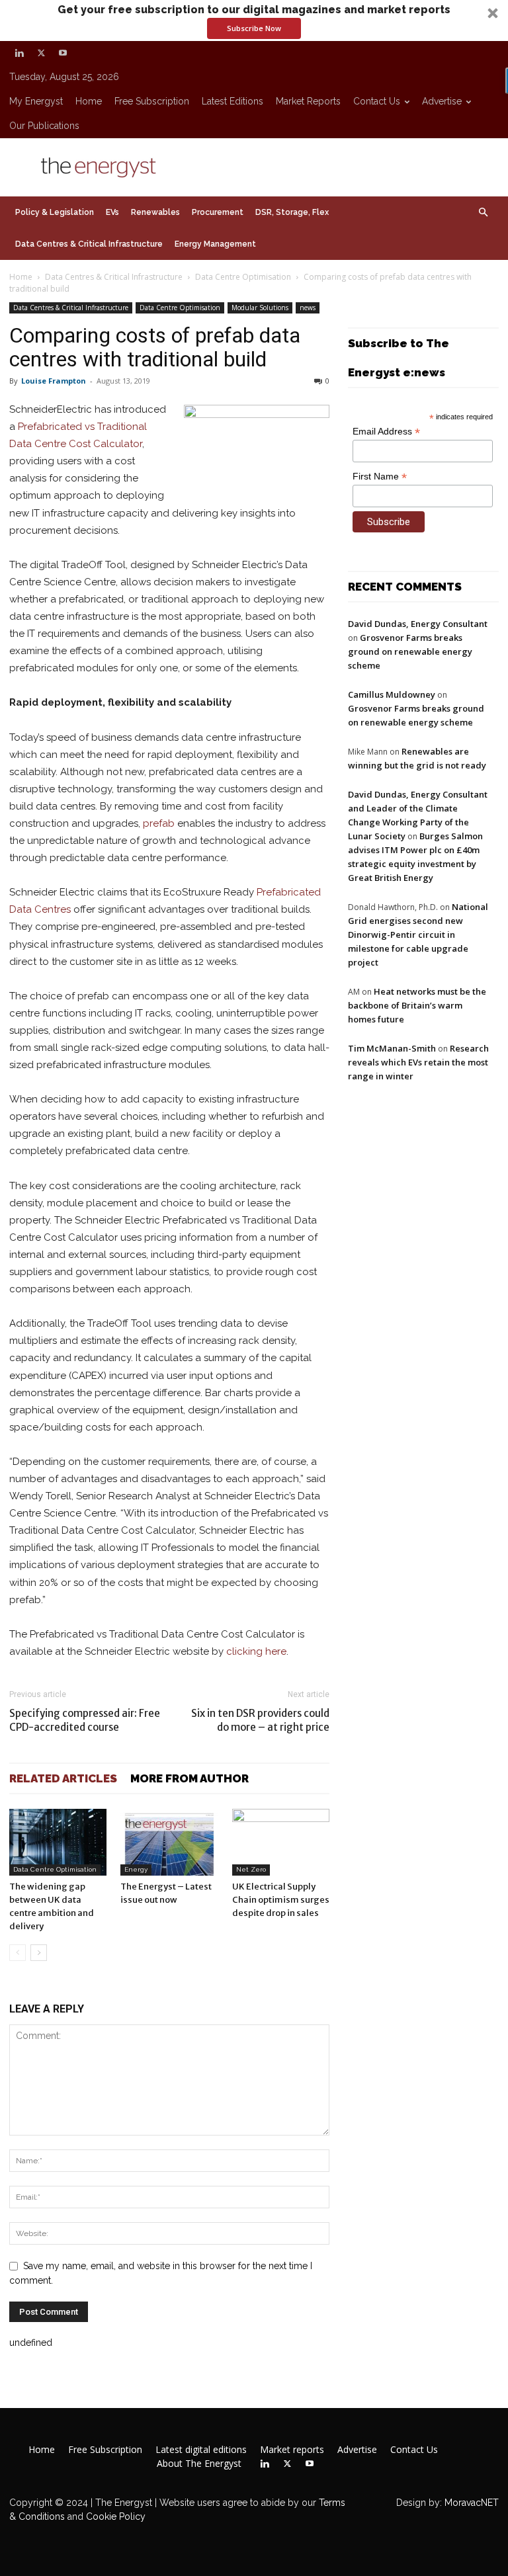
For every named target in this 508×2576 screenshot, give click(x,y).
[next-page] (39, 1953)
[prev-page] (18, 1953)
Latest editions (233, 101)
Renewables (155, 212)
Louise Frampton (54, 381)
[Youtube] (63, 53)
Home (89, 101)
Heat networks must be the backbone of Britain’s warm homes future (417, 1005)
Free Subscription (152, 101)
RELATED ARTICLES (63, 1778)
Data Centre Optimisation (243, 277)
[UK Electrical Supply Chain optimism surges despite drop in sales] (281, 1842)
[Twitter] (41, 53)
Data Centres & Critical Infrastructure (89, 244)
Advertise (442, 101)
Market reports (308, 101)
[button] (254, 21)
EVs (112, 212)
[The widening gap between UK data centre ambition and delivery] (58, 1842)
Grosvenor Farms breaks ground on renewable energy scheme (410, 651)
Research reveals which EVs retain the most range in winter (418, 1062)
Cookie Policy (116, 2516)
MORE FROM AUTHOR (190, 1778)
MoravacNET (472, 2503)
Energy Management (215, 244)
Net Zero (251, 1869)
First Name (380, 477)
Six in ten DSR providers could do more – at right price (260, 1720)
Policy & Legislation (55, 212)
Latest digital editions (201, 2450)
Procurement (218, 212)
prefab (159, 823)
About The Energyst (199, 2464)
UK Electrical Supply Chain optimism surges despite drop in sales (281, 1900)
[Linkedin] (19, 53)
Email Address (386, 432)
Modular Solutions (260, 308)
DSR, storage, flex (292, 212)
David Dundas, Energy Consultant (418, 624)
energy (136, 1869)
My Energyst (36, 101)
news (308, 308)
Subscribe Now (254, 28)
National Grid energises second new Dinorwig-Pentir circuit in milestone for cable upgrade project (418, 935)
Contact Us (377, 101)
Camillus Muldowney (392, 694)
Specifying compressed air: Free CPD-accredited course (85, 1720)
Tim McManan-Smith (392, 1048)
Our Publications (44, 126)
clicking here (256, 1651)
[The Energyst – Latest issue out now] (169, 1842)
